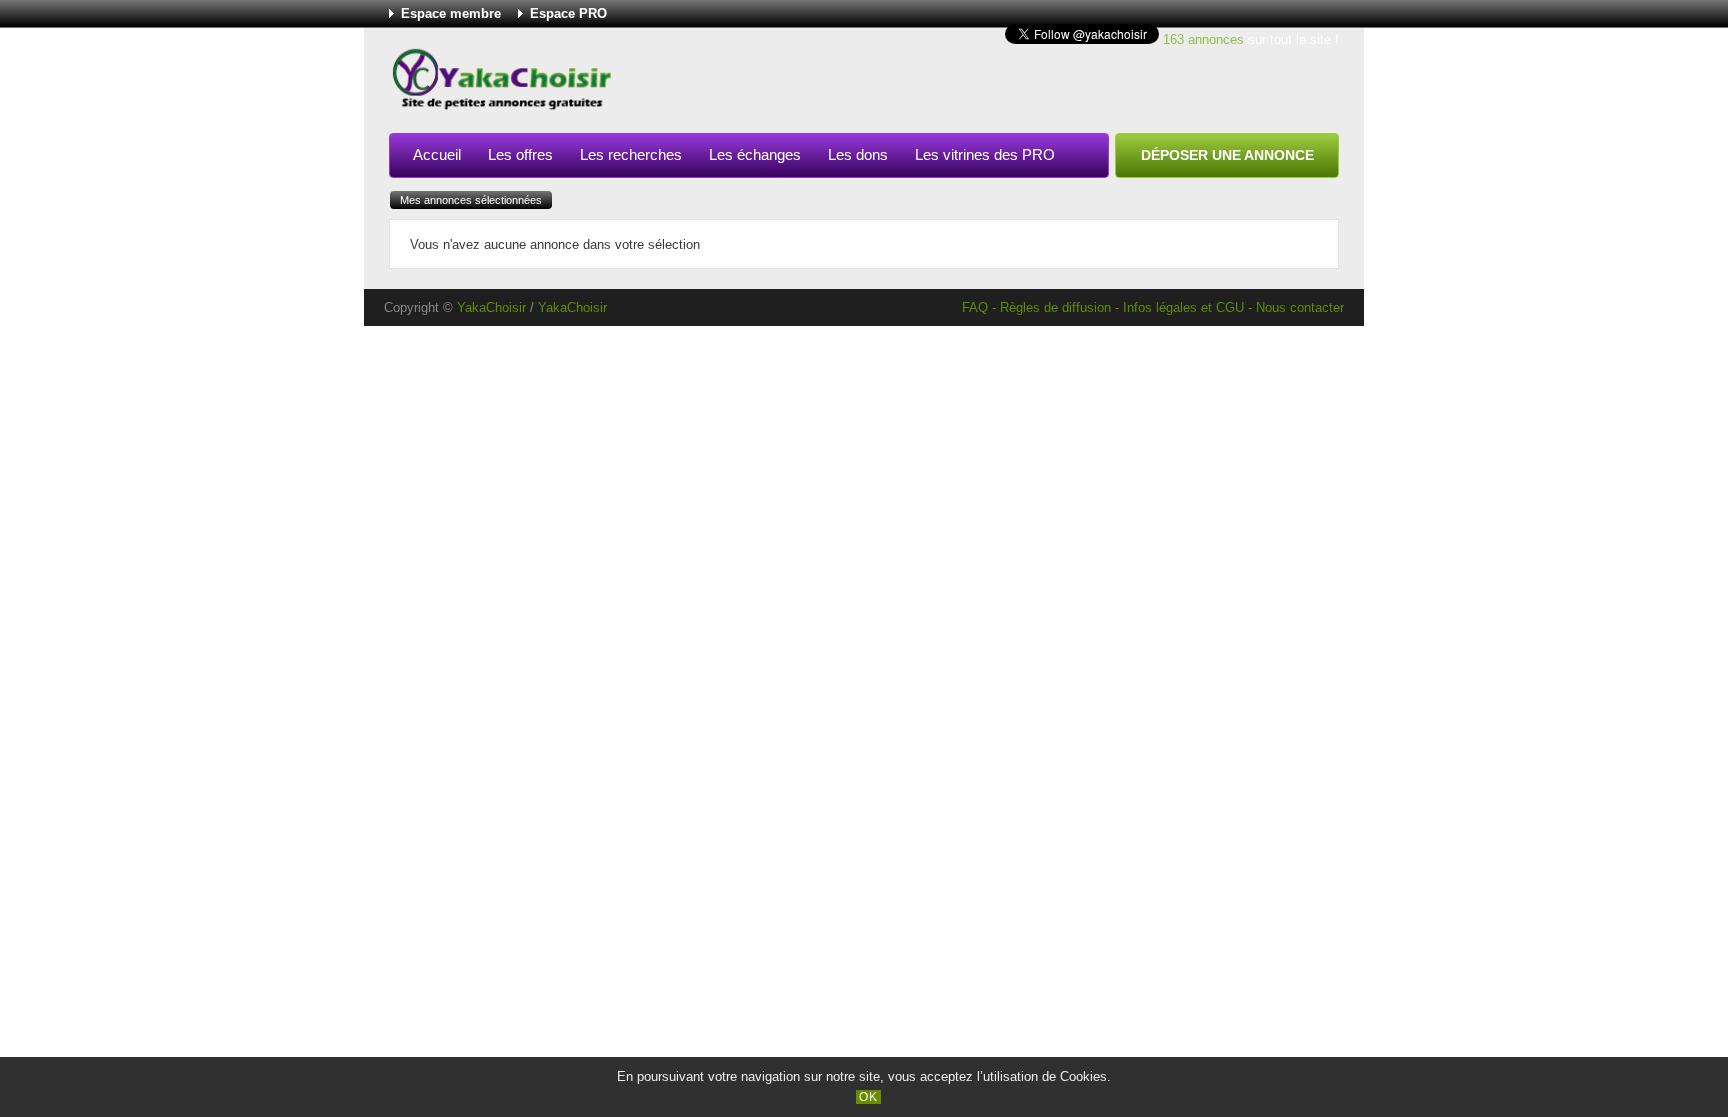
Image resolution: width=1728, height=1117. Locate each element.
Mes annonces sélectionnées (471, 200)
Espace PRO (568, 13)
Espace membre (451, 13)
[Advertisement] (975, 84)
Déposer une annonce (1227, 155)
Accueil (437, 154)
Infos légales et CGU (1183, 307)
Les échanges (755, 154)
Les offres (520, 154)
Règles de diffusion (1055, 307)
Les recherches (631, 154)
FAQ (975, 307)
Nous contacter (1300, 307)
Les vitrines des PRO (985, 154)
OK (868, 1097)
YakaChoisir (491, 307)
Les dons (858, 154)
